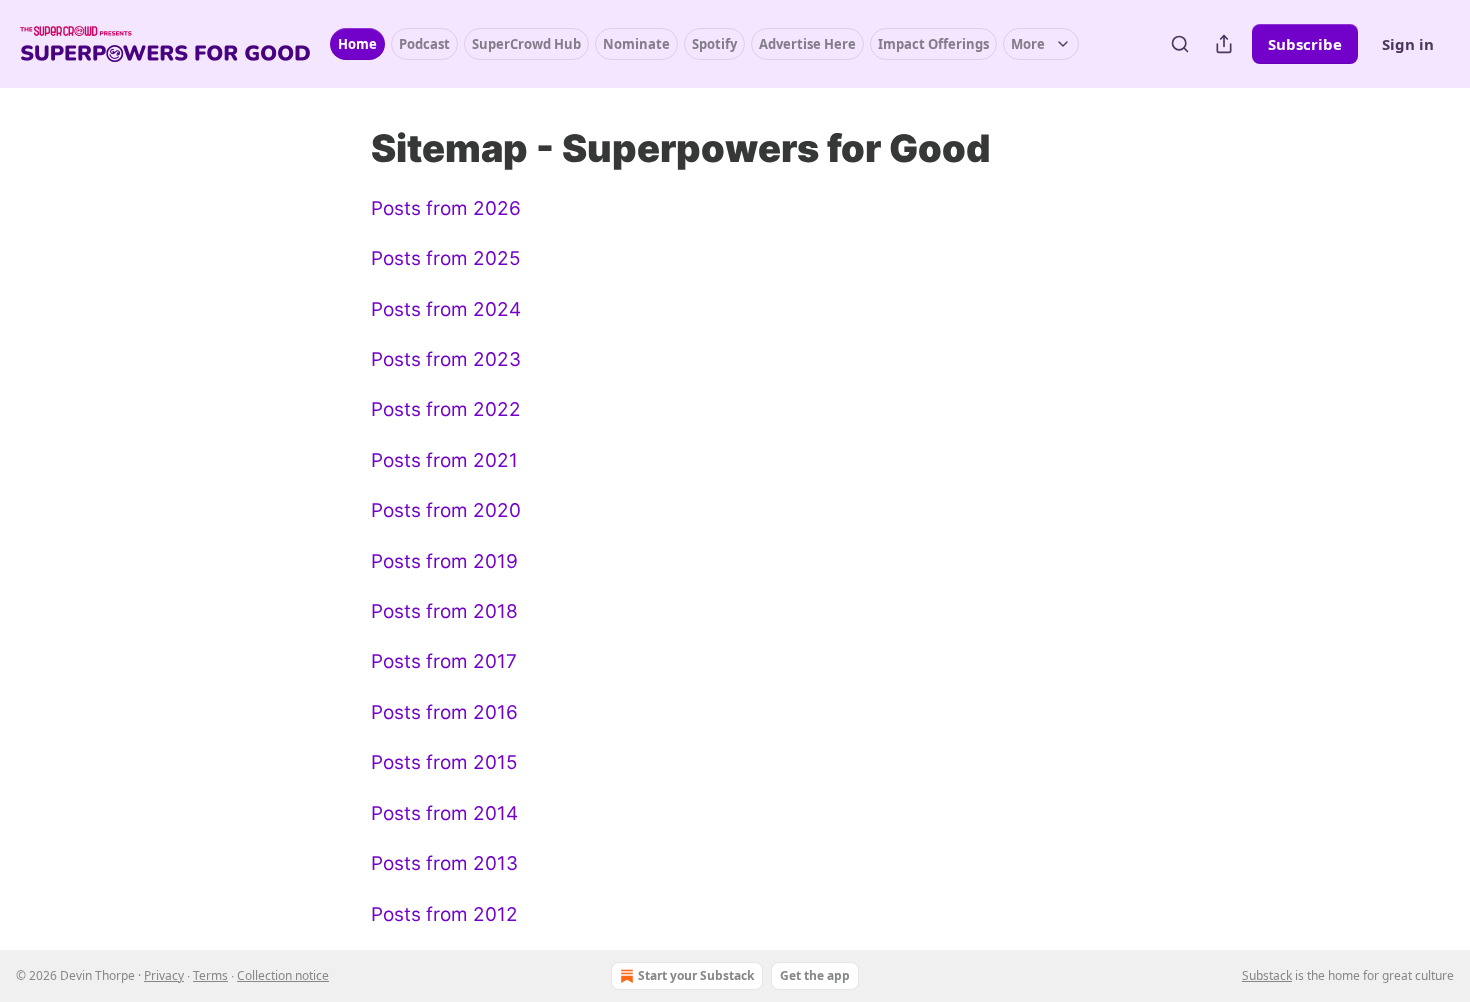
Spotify (714, 44)
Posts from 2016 (444, 712)
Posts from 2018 (444, 611)
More (1028, 44)
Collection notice (283, 975)
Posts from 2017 (444, 661)
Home (357, 44)
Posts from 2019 (444, 561)
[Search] (1180, 44)
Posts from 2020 (446, 510)
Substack (1267, 975)
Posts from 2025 (446, 258)
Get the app (815, 975)
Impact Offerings (933, 44)
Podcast (424, 44)
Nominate (636, 44)
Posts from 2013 (444, 863)
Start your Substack (696, 975)
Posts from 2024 (446, 309)
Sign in (1408, 44)
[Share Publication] (1224, 44)
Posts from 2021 (444, 460)
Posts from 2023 (446, 359)
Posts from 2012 (444, 914)
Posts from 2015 (444, 762)
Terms (210, 975)
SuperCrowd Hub (526, 44)
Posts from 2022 (446, 409)
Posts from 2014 (444, 813)
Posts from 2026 (446, 208)
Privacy (164, 975)
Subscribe (1305, 44)
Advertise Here (807, 44)
